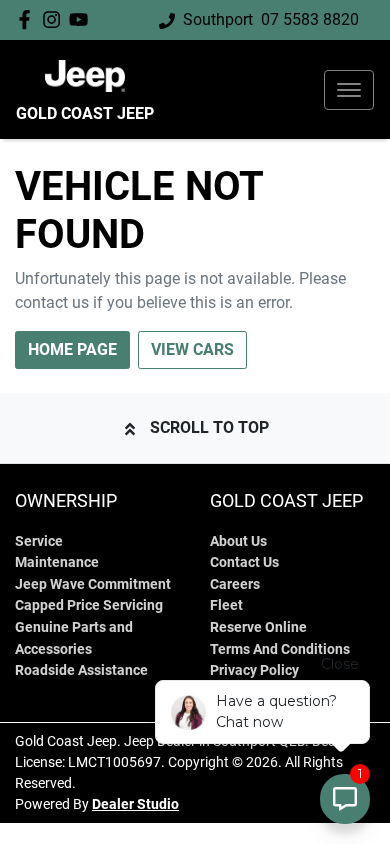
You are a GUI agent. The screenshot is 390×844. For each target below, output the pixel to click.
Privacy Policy (254, 670)
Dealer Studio (135, 804)
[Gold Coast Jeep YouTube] (82, 19)
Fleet (226, 605)
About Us (238, 541)
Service (39, 541)
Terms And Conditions (280, 649)
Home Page (72, 349)
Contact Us (244, 562)
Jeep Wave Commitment (93, 584)
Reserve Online (258, 627)
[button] (349, 90)
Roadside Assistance (81, 670)
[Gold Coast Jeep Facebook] (28, 19)
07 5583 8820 (310, 19)
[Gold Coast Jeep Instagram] (55, 19)
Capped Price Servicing (89, 605)
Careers (235, 584)
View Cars (192, 349)
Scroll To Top (209, 427)
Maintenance (57, 562)
